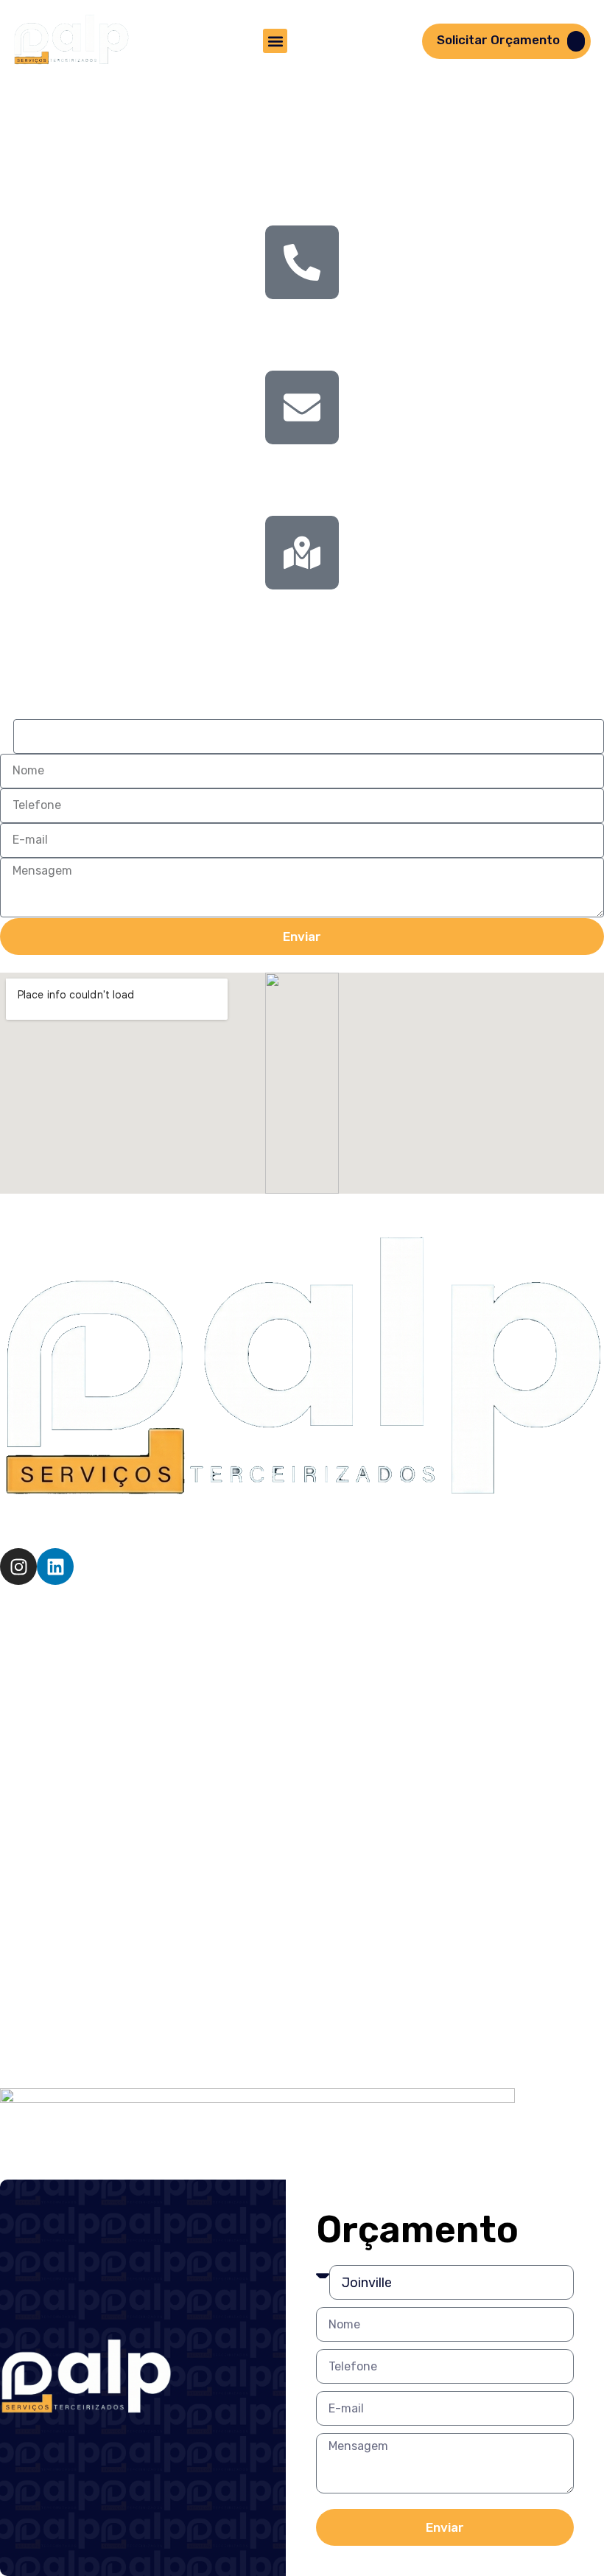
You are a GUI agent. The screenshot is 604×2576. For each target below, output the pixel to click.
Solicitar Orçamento (498, 40)
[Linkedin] (55, 1567)
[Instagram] (18, 1567)
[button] (275, 41)
